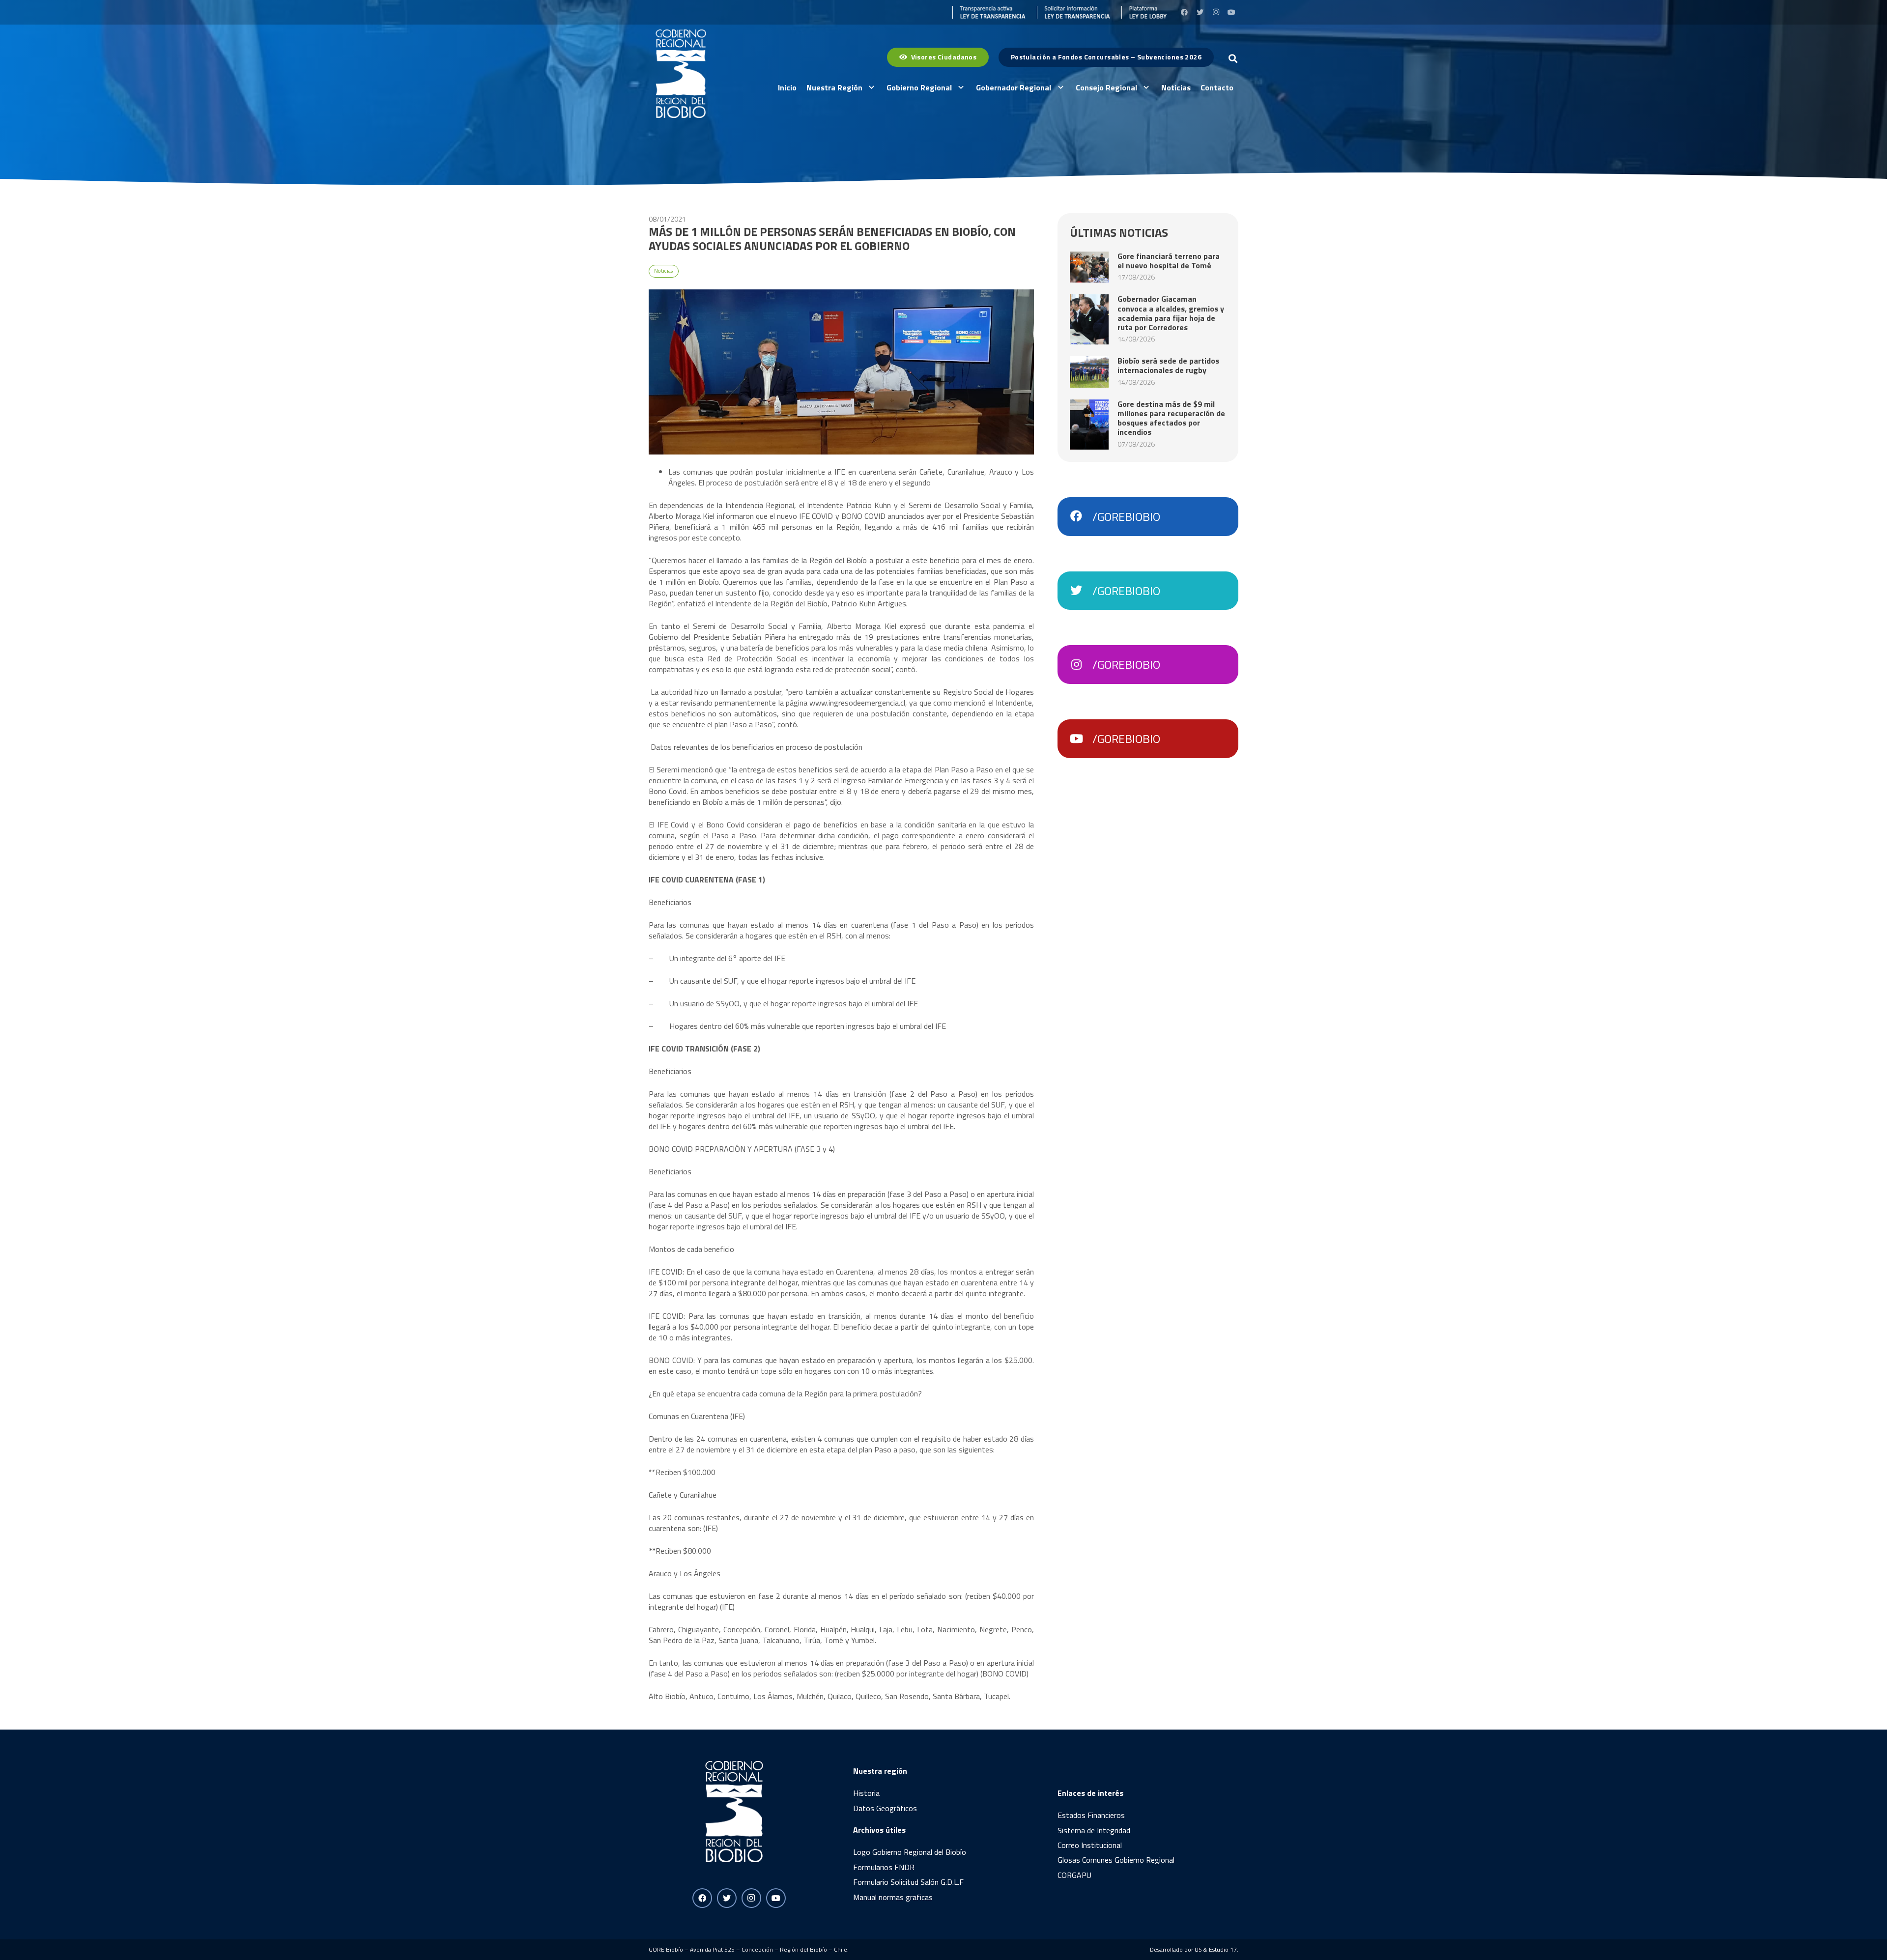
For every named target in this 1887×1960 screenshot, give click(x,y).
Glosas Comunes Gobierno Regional (1116, 1860)
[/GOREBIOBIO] (1081, 516)
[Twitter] (1200, 12)
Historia (866, 1793)
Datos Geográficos (885, 1808)
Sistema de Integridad (1094, 1830)
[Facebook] (1184, 12)
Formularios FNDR (884, 1867)
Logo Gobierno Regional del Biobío (910, 1852)
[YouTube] (1231, 12)
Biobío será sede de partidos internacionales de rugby (1168, 365)
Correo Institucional (1090, 1845)
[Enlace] (989, 12)
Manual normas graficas (893, 1897)
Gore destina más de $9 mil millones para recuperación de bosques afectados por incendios (1171, 418)
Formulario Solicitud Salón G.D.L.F (908, 1882)
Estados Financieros (1091, 1815)
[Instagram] (1216, 12)
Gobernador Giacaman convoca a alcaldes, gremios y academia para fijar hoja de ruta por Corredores (1171, 313)
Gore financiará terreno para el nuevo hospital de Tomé (1169, 261)
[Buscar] (1233, 59)
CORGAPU (1074, 1875)
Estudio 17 (1223, 1949)
